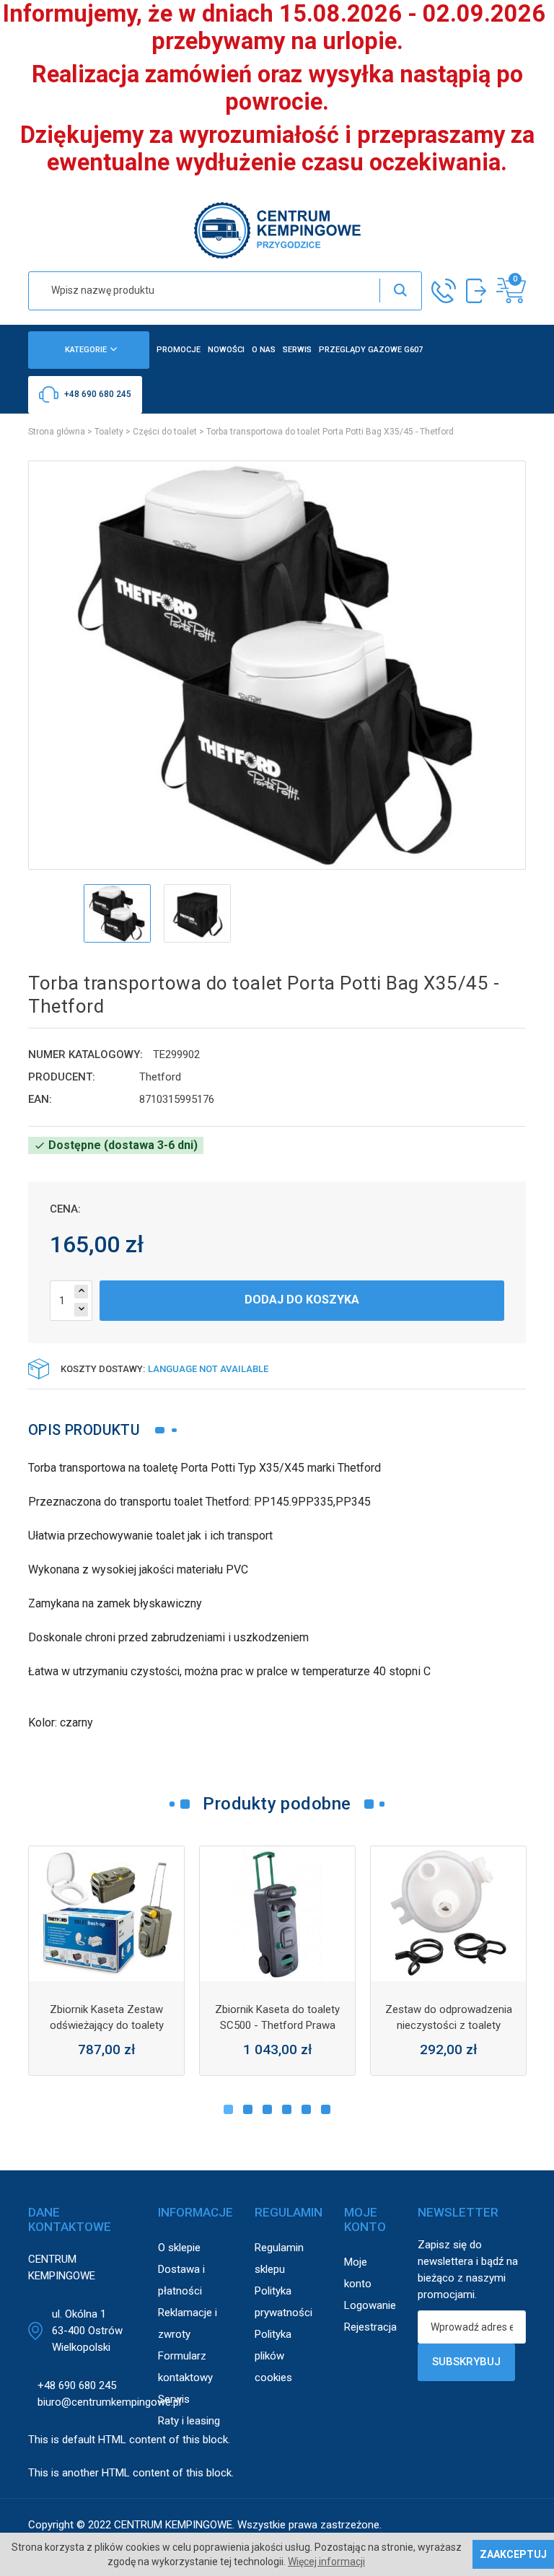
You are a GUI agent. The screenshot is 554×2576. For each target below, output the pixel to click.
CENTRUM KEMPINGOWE (173, 2525)
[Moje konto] (476, 291)
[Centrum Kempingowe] (277, 229)
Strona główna (57, 432)
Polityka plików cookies (273, 2356)
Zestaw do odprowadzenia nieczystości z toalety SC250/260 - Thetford (449, 2025)
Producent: (62, 1077)
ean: (40, 1099)
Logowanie (370, 2305)
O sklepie (179, 2248)
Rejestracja (370, 2327)
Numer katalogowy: (85, 1055)
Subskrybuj (466, 2362)
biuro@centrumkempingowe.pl (109, 2402)
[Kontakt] (444, 291)
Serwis (174, 2399)
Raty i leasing (189, 2421)
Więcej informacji (326, 2562)
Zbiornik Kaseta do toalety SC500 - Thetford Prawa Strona (277, 2025)
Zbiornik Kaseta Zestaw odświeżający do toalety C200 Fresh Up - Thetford (107, 2025)
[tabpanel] (106, 1961)
